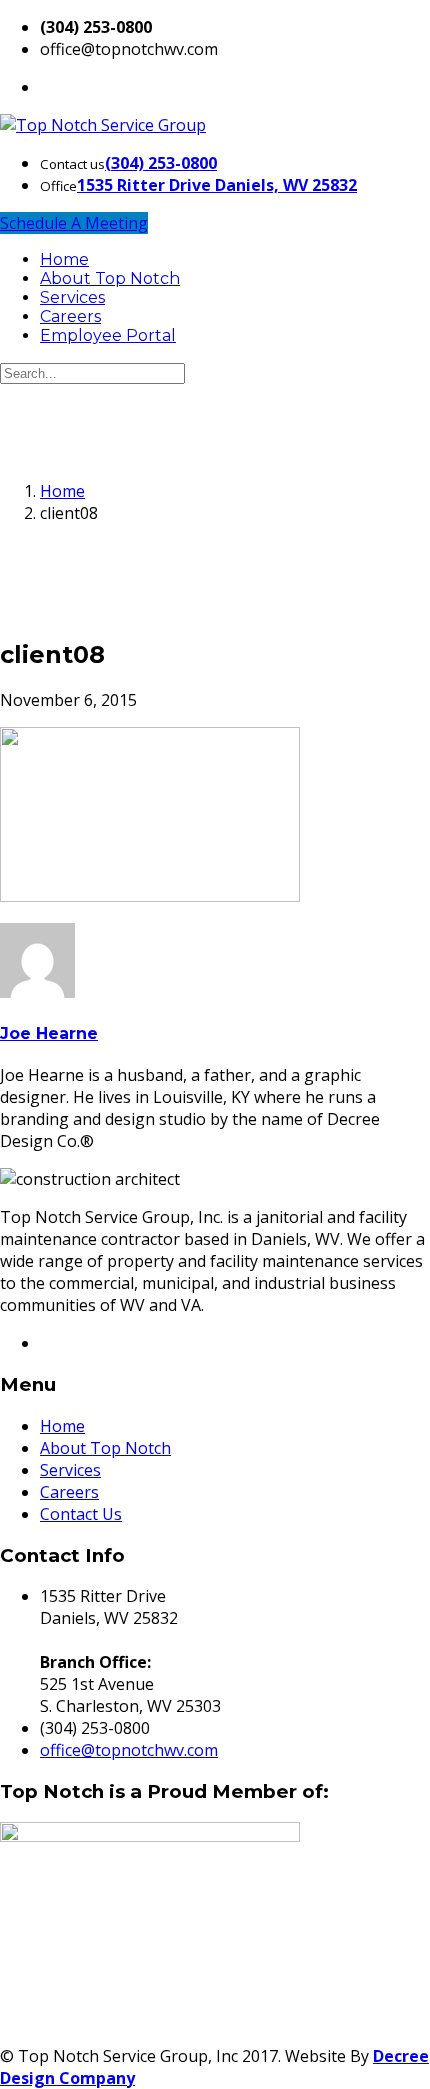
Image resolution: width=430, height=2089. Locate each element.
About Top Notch (110, 278)
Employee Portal (108, 335)
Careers (70, 316)
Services (72, 297)
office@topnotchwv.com (129, 1750)
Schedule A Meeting (74, 223)
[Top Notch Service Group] (103, 125)
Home (64, 259)
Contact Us (81, 1514)
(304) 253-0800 (161, 163)
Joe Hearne (49, 1033)
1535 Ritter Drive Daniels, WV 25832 (217, 185)
